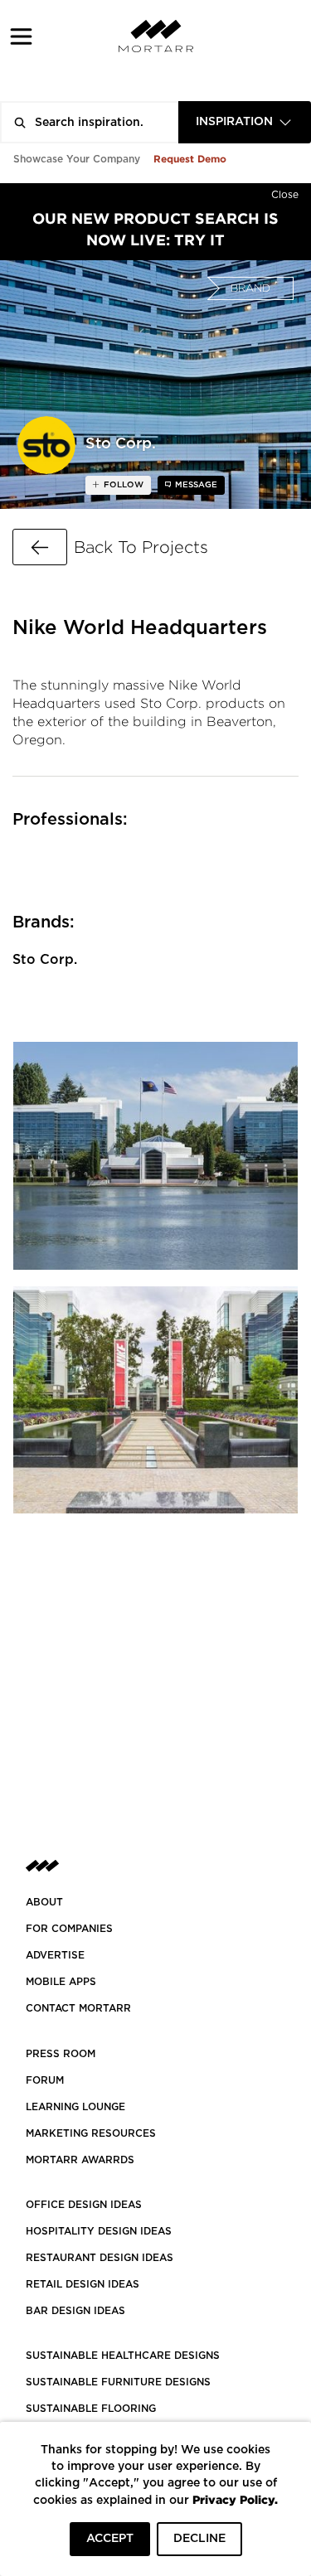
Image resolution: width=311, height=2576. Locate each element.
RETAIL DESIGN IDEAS (83, 2284)
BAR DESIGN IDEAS (75, 2311)
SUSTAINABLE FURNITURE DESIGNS (118, 2382)
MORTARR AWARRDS (80, 2160)
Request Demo (190, 159)
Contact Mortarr (78, 2008)
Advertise (55, 1955)
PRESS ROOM (61, 2054)
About (44, 1902)
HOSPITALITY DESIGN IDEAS (99, 2231)
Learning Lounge (75, 2107)
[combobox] (245, 122)
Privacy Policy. (235, 2499)
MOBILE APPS (61, 1982)
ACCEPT (110, 2539)
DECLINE (199, 2539)
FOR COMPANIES (69, 1929)
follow (122, 485)
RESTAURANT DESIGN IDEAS (100, 2258)
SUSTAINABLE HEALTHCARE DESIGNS (123, 2356)
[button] (21, 36)
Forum (45, 2080)
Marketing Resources (91, 2133)
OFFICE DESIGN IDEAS (84, 2205)
